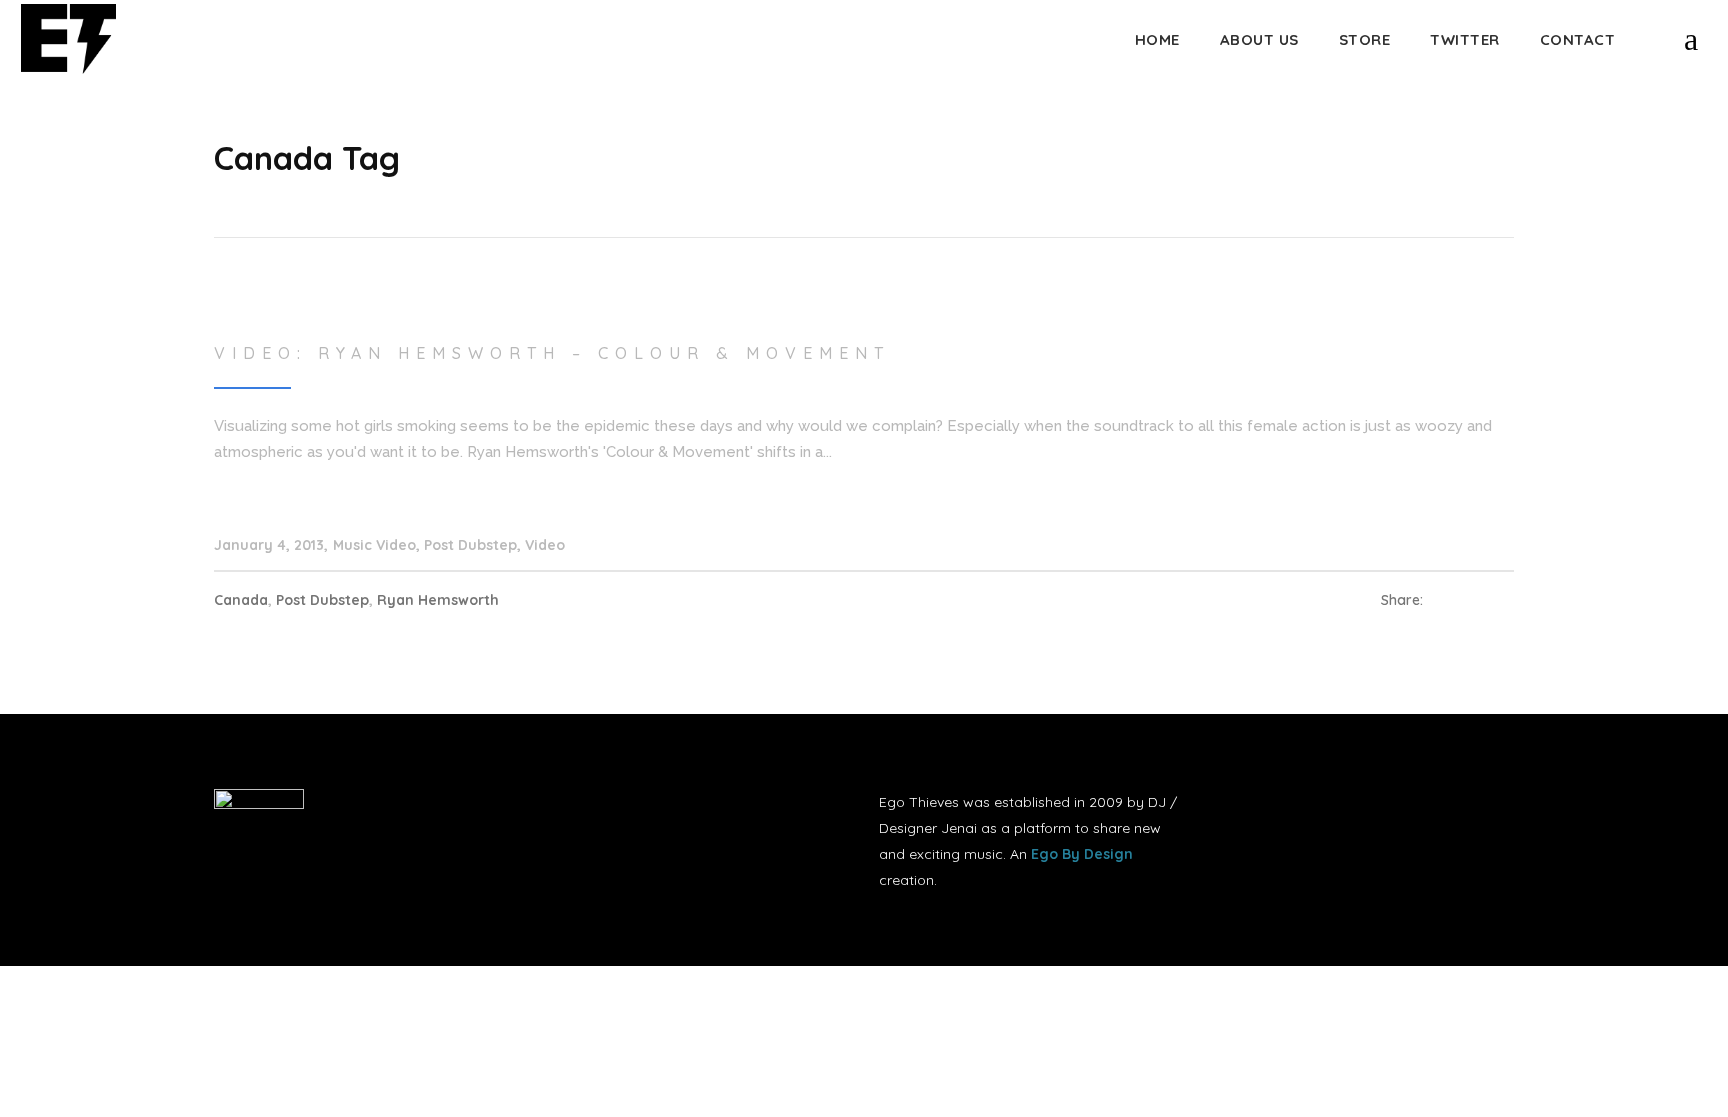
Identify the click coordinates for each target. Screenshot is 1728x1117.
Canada (241, 600)
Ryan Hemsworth (438, 600)
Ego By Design (1082, 854)
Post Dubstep (470, 545)
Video (545, 545)
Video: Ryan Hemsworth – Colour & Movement (552, 353)
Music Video (374, 545)
